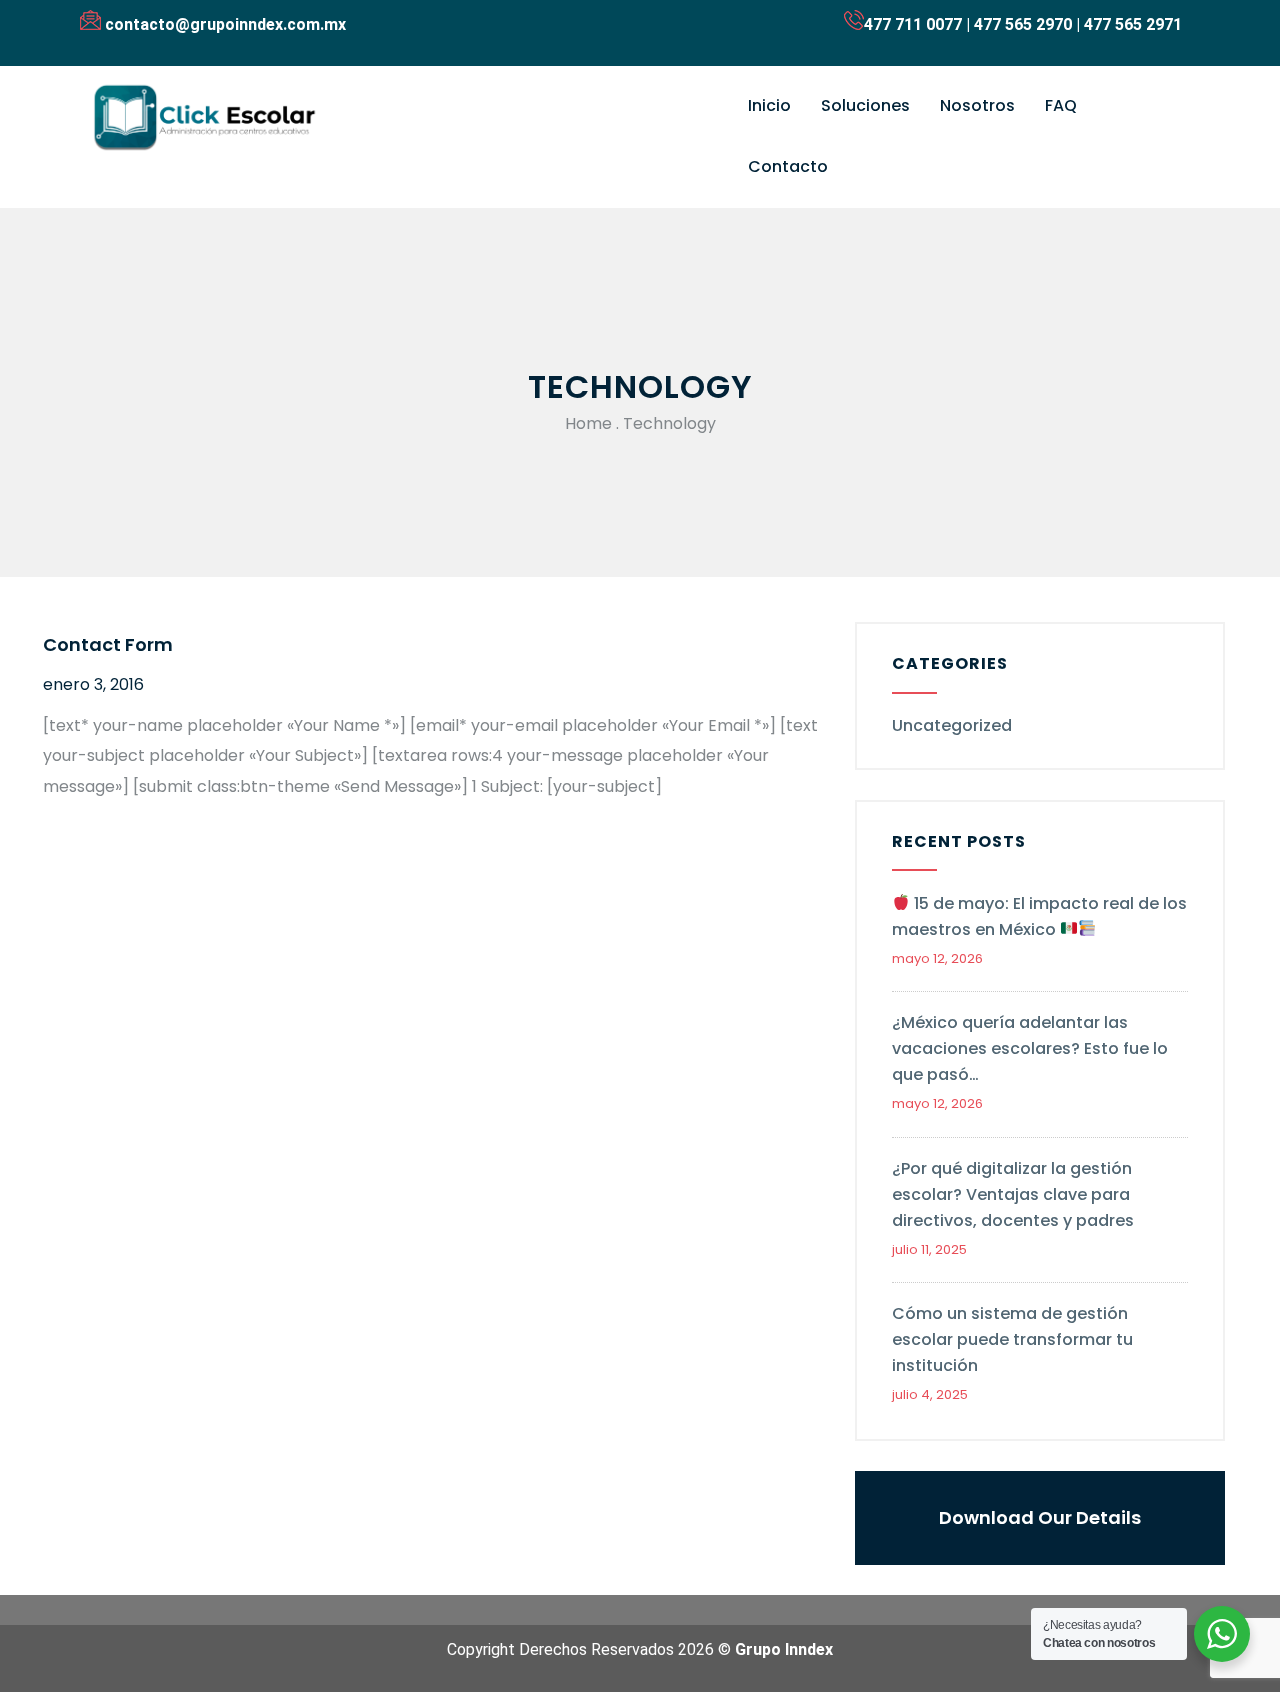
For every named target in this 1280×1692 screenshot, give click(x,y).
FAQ (1061, 105)
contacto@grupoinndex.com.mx (225, 24)
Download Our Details (1040, 1517)
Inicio (769, 105)
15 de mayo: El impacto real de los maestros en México (1039, 916)
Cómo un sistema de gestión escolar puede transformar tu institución (1012, 1339)
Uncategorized (952, 725)
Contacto (788, 166)
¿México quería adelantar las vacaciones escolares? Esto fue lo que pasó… (1030, 1048)
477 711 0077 (913, 24)
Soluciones (865, 105)
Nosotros (977, 105)
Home (588, 423)
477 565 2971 (1133, 24)
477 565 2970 (1023, 24)
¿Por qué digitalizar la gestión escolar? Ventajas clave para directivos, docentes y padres (1013, 1194)
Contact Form (108, 644)
